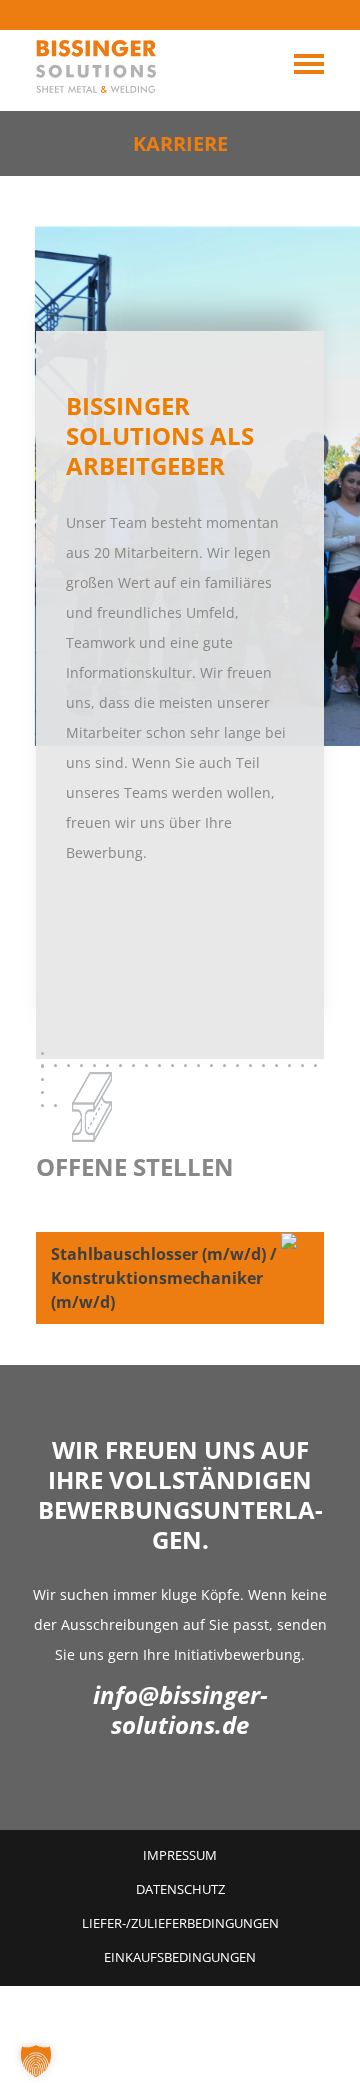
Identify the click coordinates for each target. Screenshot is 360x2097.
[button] (36, 2061)
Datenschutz (180, 1889)
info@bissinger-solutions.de (180, 1709)
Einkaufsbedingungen (180, 1957)
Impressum (180, 1855)
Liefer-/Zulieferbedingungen (180, 1923)
